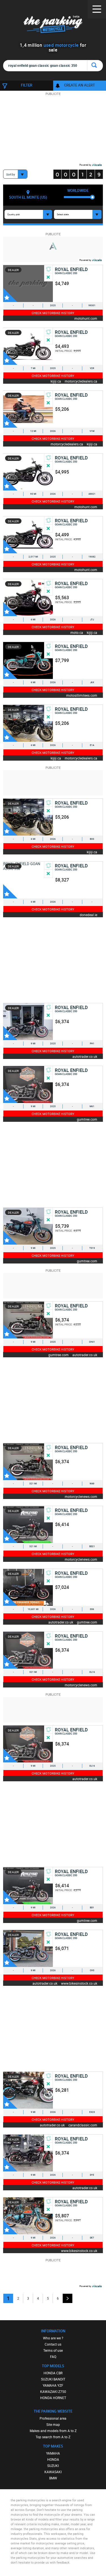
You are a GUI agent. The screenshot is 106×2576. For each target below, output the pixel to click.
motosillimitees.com (82, 695)
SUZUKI (53, 2466)
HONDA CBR (53, 2373)
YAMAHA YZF (53, 2385)
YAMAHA (53, 2453)
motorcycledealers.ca (81, 381)
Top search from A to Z (53, 2437)
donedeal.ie (88, 915)
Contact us (53, 2344)
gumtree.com (87, 1119)
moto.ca (77, 632)
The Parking (53, 25)
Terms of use (53, 2350)
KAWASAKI (53, 2472)
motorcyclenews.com (81, 1496)
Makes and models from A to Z (53, 2431)
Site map (53, 2424)
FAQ (53, 2357)
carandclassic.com (83, 2125)
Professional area (53, 2418)
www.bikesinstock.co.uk (79, 1983)
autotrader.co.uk (85, 1056)
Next (68, 2298)
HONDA (53, 2459)
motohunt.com (86, 318)
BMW (53, 2478)
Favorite (10, 295)
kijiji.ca (56, 381)
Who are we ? (53, 2338)
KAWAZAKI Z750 (53, 2391)
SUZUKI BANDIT (53, 2379)
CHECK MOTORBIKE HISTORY (53, 313)
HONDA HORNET (53, 2398)
